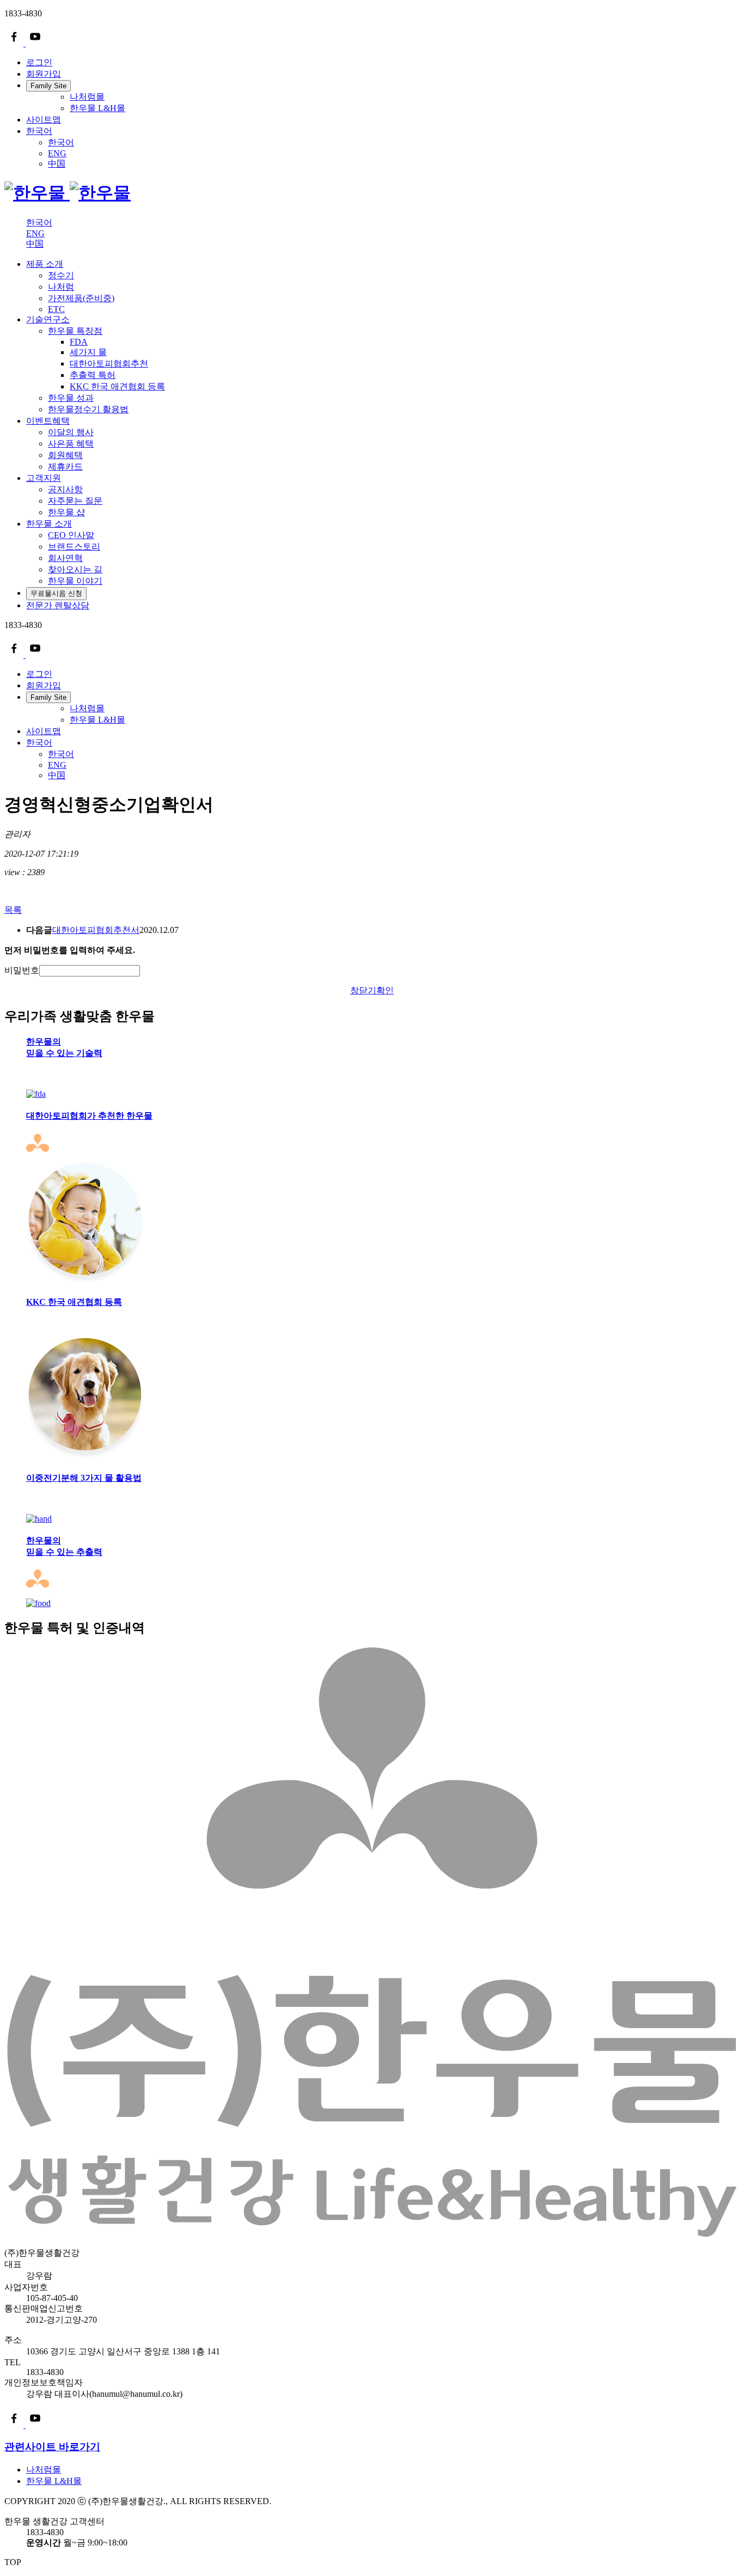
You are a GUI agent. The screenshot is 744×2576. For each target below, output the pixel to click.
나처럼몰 (87, 97)
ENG (57, 153)
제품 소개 (45, 264)
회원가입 (44, 74)
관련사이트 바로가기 (52, 2447)
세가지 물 (88, 352)
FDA (79, 342)
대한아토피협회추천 (109, 364)
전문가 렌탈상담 (58, 605)
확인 (385, 990)
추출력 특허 (93, 375)
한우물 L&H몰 (97, 108)
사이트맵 (44, 120)
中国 (57, 164)
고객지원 (44, 478)
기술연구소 (48, 319)
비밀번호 (22, 970)
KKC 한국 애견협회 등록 (117, 386)
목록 (13, 910)
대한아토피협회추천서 (96, 930)
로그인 (39, 62)
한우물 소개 (49, 524)
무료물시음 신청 (56, 593)
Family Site (48, 86)
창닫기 (363, 990)
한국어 (39, 131)
